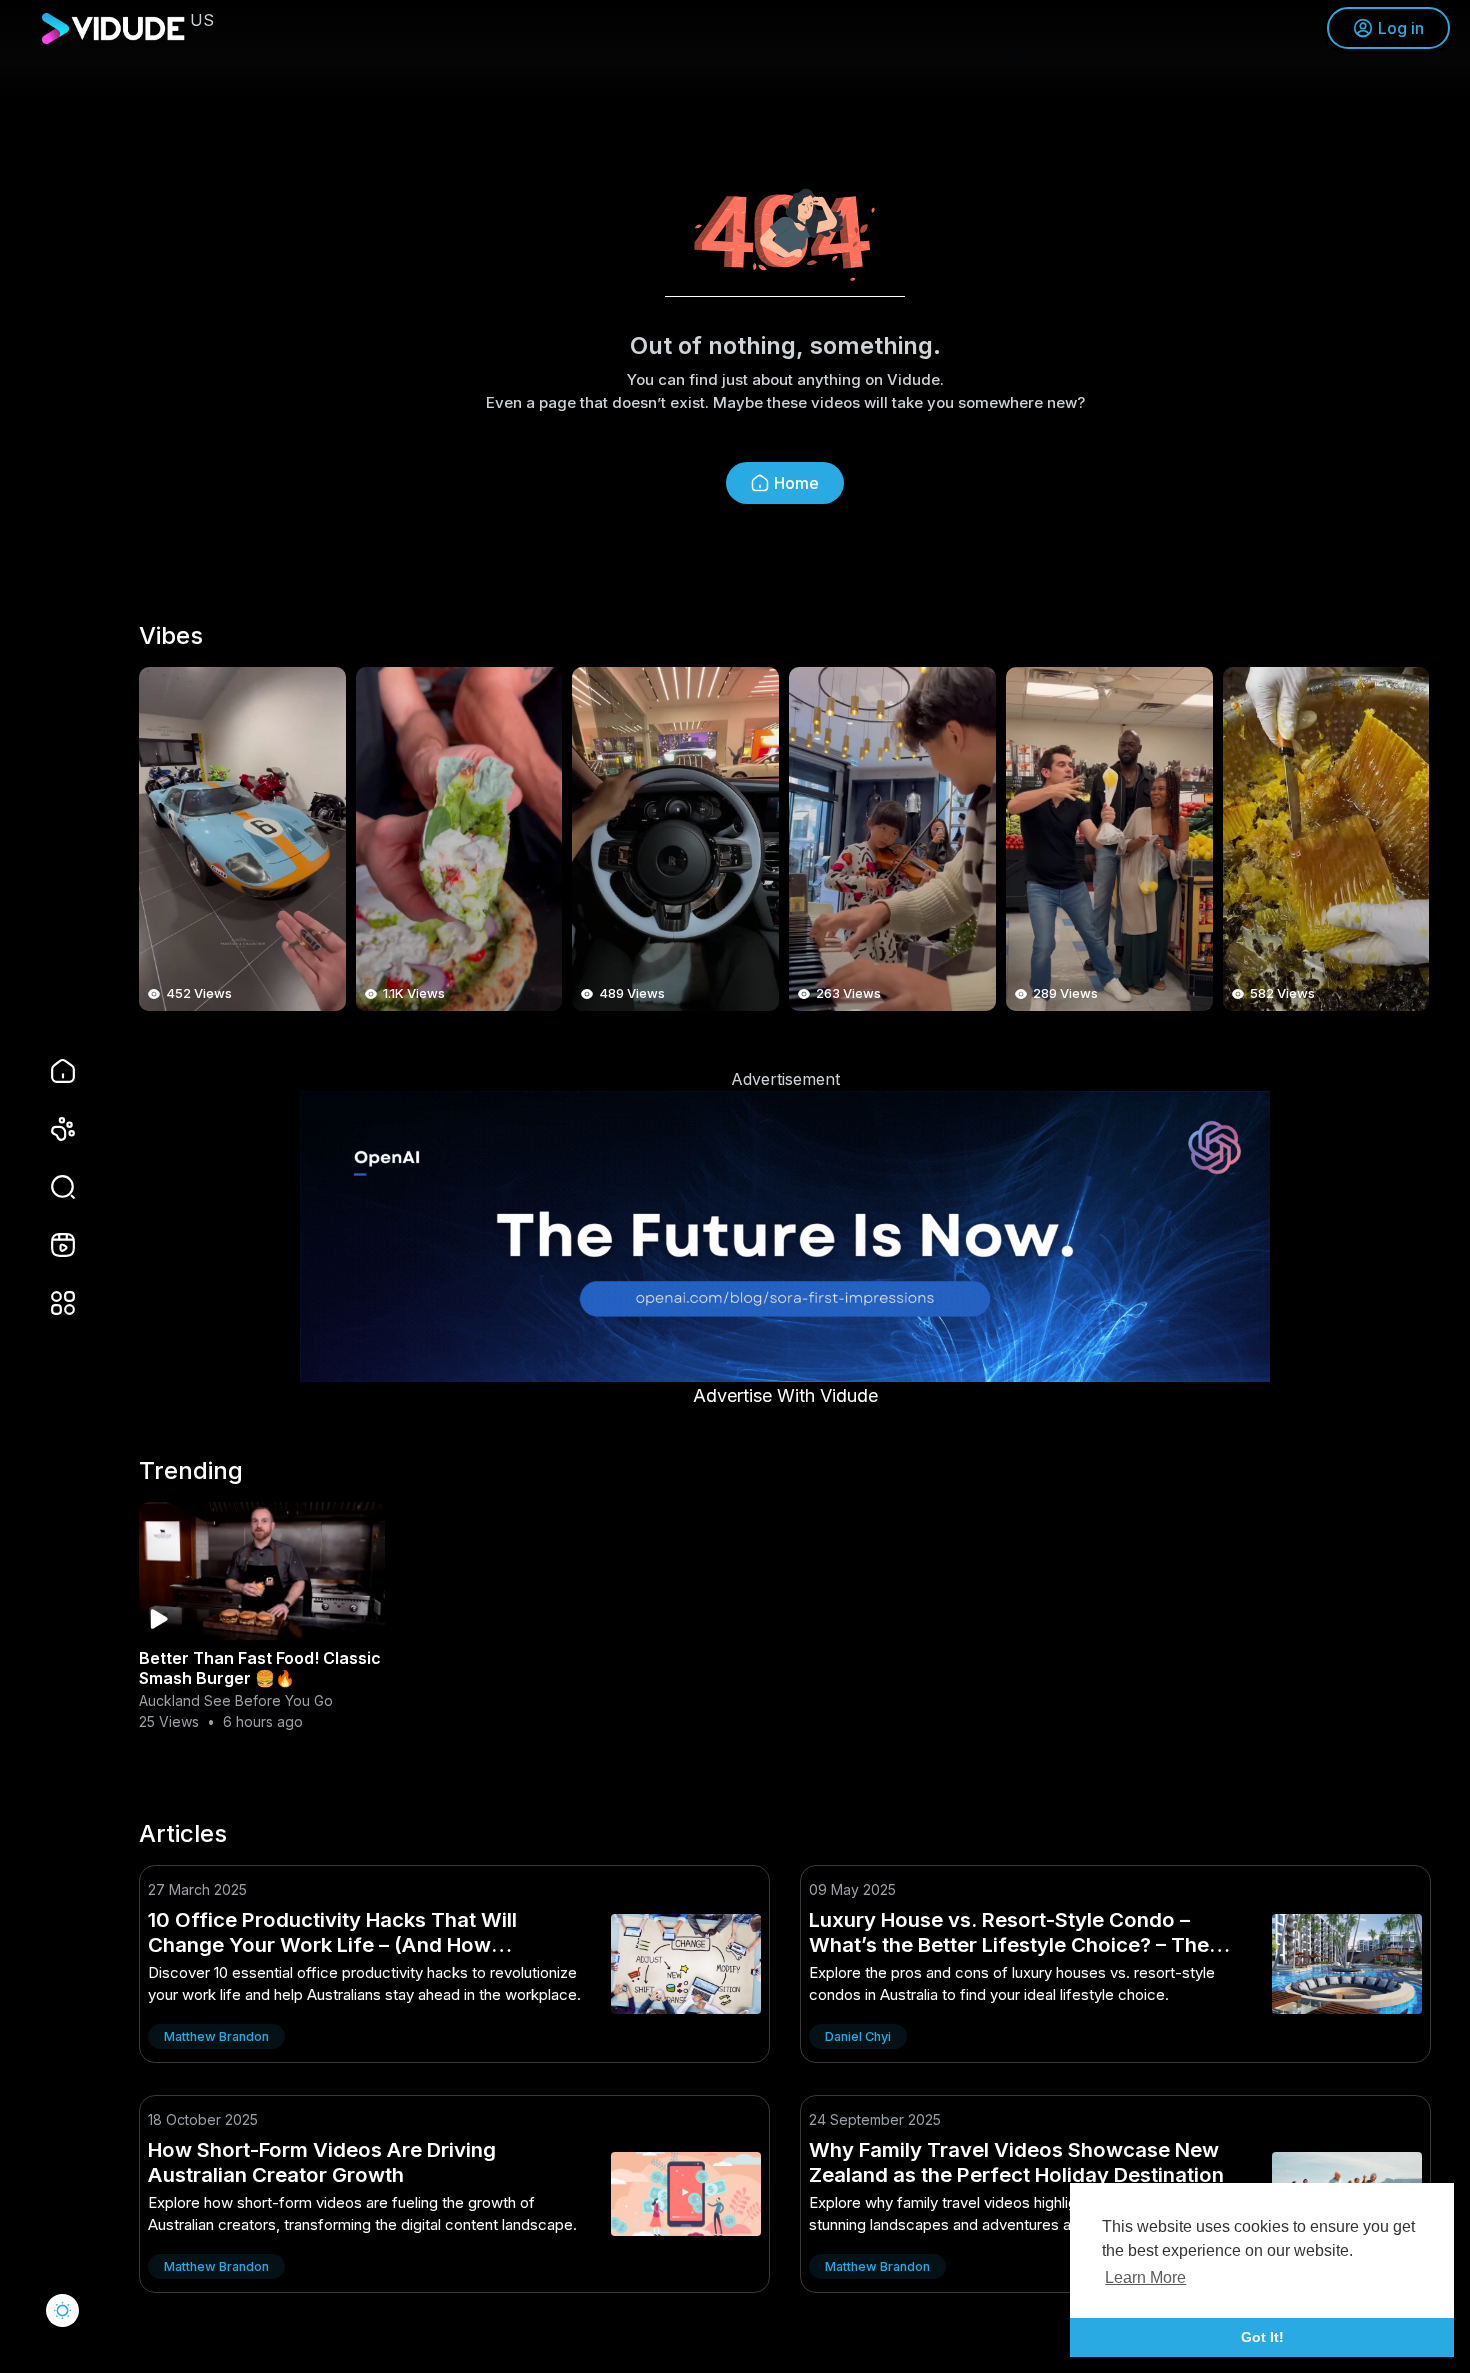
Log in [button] (1401, 28)
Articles (183, 1834)
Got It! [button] (1262, 2337)
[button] (50, 1187)
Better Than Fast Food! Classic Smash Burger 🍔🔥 (260, 1668)
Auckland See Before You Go (236, 1700)
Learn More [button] (1145, 2277)
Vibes (171, 636)
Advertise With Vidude (785, 1395)
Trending (191, 1471)
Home (796, 483)
